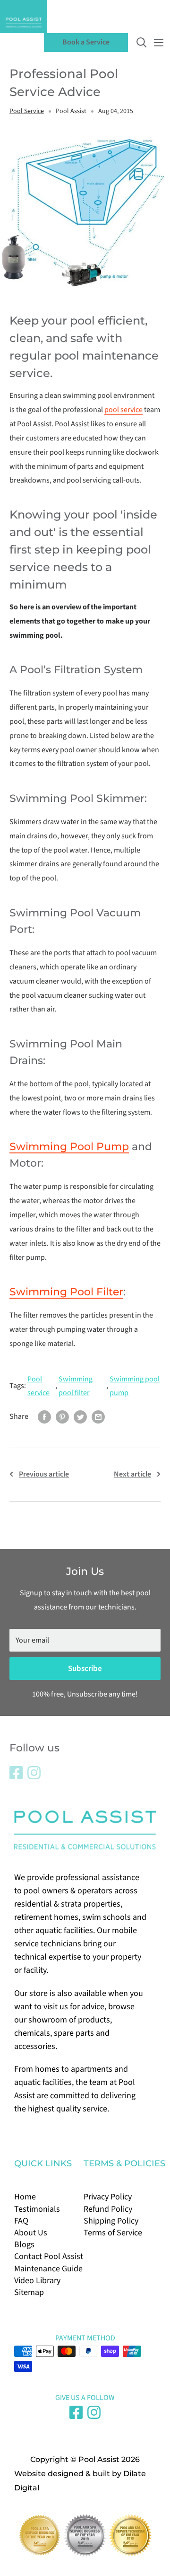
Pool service (38, 1386)
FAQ (21, 2221)
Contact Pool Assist (49, 2256)
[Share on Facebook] (44, 1417)
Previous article (44, 1474)
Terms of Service (113, 2233)
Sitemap (29, 2292)
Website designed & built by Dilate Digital (80, 2481)
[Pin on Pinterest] (62, 1417)
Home (25, 2197)
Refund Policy (108, 2209)
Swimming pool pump (135, 1386)
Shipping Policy (111, 2221)
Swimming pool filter (76, 1386)
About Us (31, 2233)
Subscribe (85, 1669)
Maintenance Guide (48, 2269)
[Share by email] (98, 1417)
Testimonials (37, 2209)
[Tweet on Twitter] (80, 1417)
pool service (123, 410)
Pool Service (27, 111)
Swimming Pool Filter (66, 1292)
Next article (132, 1474)
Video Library (37, 2281)
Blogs (24, 2245)
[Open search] (142, 43)
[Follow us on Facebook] (16, 1773)
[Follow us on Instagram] (34, 1773)
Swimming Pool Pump (69, 1147)
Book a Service (86, 42)
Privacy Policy (108, 2197)
